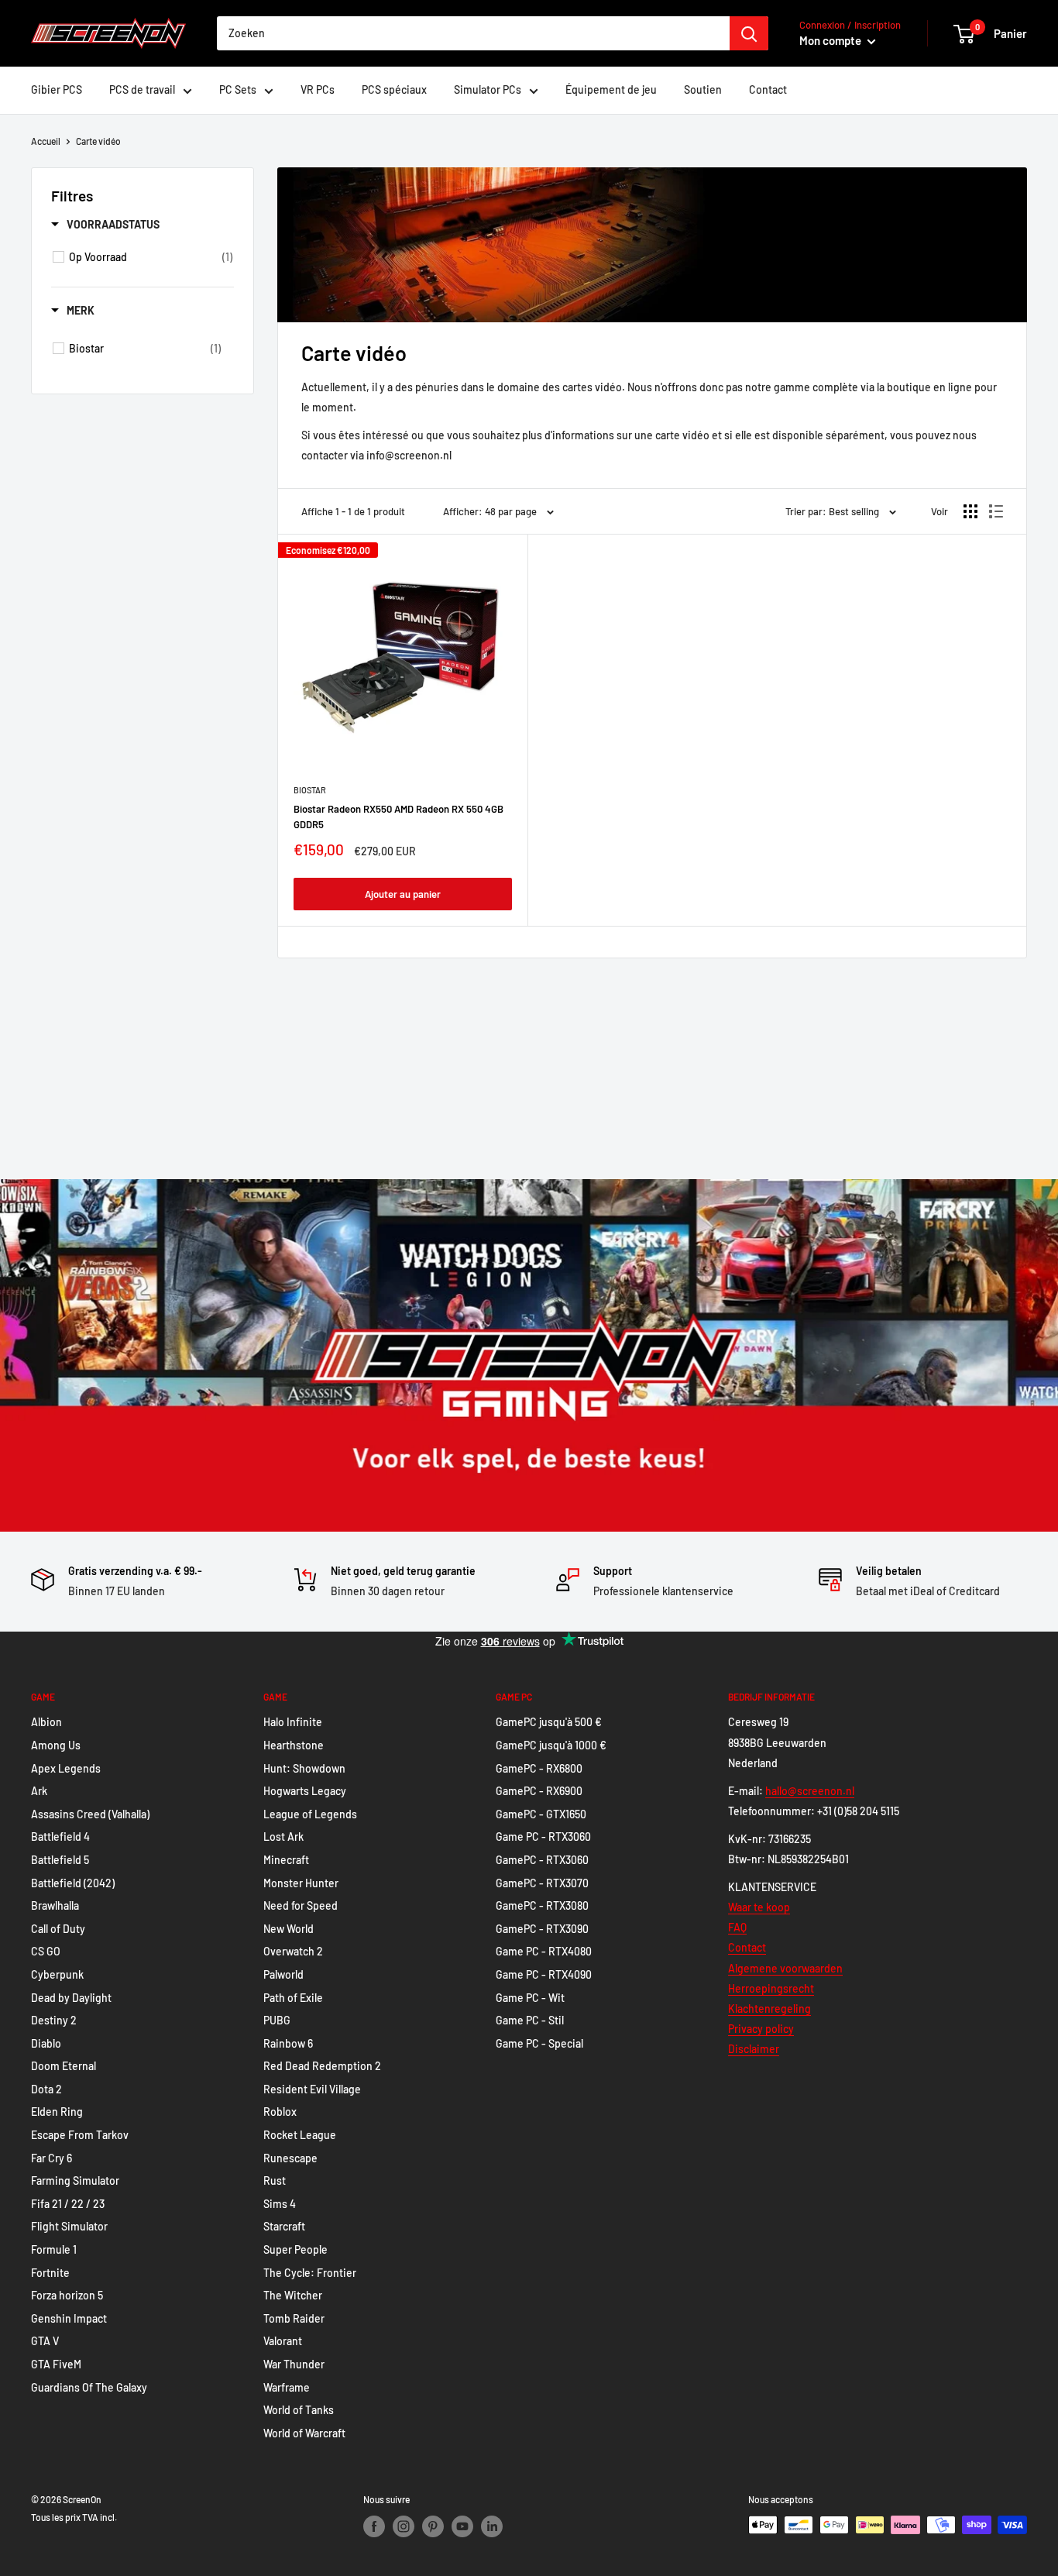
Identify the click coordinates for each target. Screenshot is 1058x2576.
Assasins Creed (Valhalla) (90, 1814)
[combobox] (473, 33)
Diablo (46, 2043)
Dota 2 (46, 2089)
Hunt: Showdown (304, 1768)
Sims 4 (280, 2204)
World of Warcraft (304, 2433)
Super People (295, 2249)
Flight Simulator (69, 2226)
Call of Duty (58, 1929)
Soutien (703, 89)
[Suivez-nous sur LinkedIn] (492, 2526)
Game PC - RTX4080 (544, 1951)
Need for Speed (301, 1905)
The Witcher (293, 2295)
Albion (46, 1722)
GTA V (45, 2341)
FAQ (737, 1927)
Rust (275, 2180)
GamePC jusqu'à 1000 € (551, 1745)
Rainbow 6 (288, 2043)
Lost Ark (283, 1837)
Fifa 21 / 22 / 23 (68, 2204)
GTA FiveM (56, 2364)
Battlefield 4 (60, 1837)
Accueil (46, 141)
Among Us (56, 1745)
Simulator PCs (488, 89)
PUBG (277, 2020)
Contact (768, 89)
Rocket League (300, 2135)
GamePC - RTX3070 (542, 1883)
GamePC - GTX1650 (541, 1814)
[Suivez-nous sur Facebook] (374, 2526)
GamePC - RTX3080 (542, 1905)
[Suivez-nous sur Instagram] (404, 2526)
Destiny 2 (54, 2020)
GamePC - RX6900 (539, 1791)
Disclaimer (754, 2049)
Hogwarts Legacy (305, 1791)
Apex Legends (66, 1768)
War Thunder (294, 2364)
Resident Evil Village (312, 2089)
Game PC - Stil (530, 2020)
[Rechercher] (749, 33)
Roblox (280, 2112)
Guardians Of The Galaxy (89, 2387)
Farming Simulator (75, 2180)
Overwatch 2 (293, 1951)
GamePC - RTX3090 (542, 1929)
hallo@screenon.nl (810, 1791)
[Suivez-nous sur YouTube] (462, 2526)
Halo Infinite (293, 1722)
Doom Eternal (64, 2066)
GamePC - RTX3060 (542, 1860)
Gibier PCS (57, 89)
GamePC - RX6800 (539, 1768)
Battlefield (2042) (73, 1883)
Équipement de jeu (611, 89)
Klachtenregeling (769, 2009)
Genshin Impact (69, 2318)
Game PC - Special (539, 2043)
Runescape (290, 2158)
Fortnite (50, 2273)
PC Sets (238, 89)
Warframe (287, 2387)
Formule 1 (54, 2249)
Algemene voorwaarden (785, 1968)
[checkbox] (151, 257)
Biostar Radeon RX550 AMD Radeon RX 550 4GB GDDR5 (398, 817)
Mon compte (831, 40)
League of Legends (310, 1814)
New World (289, 1929)
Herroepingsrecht (771, 1988)
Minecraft (286, 1860)
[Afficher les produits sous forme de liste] (996, 511)
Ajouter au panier (403, 894)
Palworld (283, 1974)
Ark (39, 1791)
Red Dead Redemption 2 (322, 2066)
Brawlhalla (55, 1905)
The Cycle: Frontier (310, 2273)
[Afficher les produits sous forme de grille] (970, 511)
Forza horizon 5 (67, 2295)
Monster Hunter (301, 1883)
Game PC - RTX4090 (544, 1974)
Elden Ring (57, 2112)
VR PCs (318, 89)
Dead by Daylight (71, 1998)
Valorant (283, 2341)
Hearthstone (294, 1745)
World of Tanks (299, 2410)
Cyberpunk (57, 1974)
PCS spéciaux (394, 89)
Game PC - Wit (530, 1998)
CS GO (46, 1951)
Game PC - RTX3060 (543, 1837)
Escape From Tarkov (80, 2135)
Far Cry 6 (52, 2158)
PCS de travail (142, 89)
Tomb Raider (294, 2318)
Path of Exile (293, 1998)
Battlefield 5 (60, 1860)
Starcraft (284, 2226)
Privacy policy (761, 2029)
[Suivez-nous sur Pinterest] (433, 2526)
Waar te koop (759, 1907)
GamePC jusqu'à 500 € (549, 1722)
